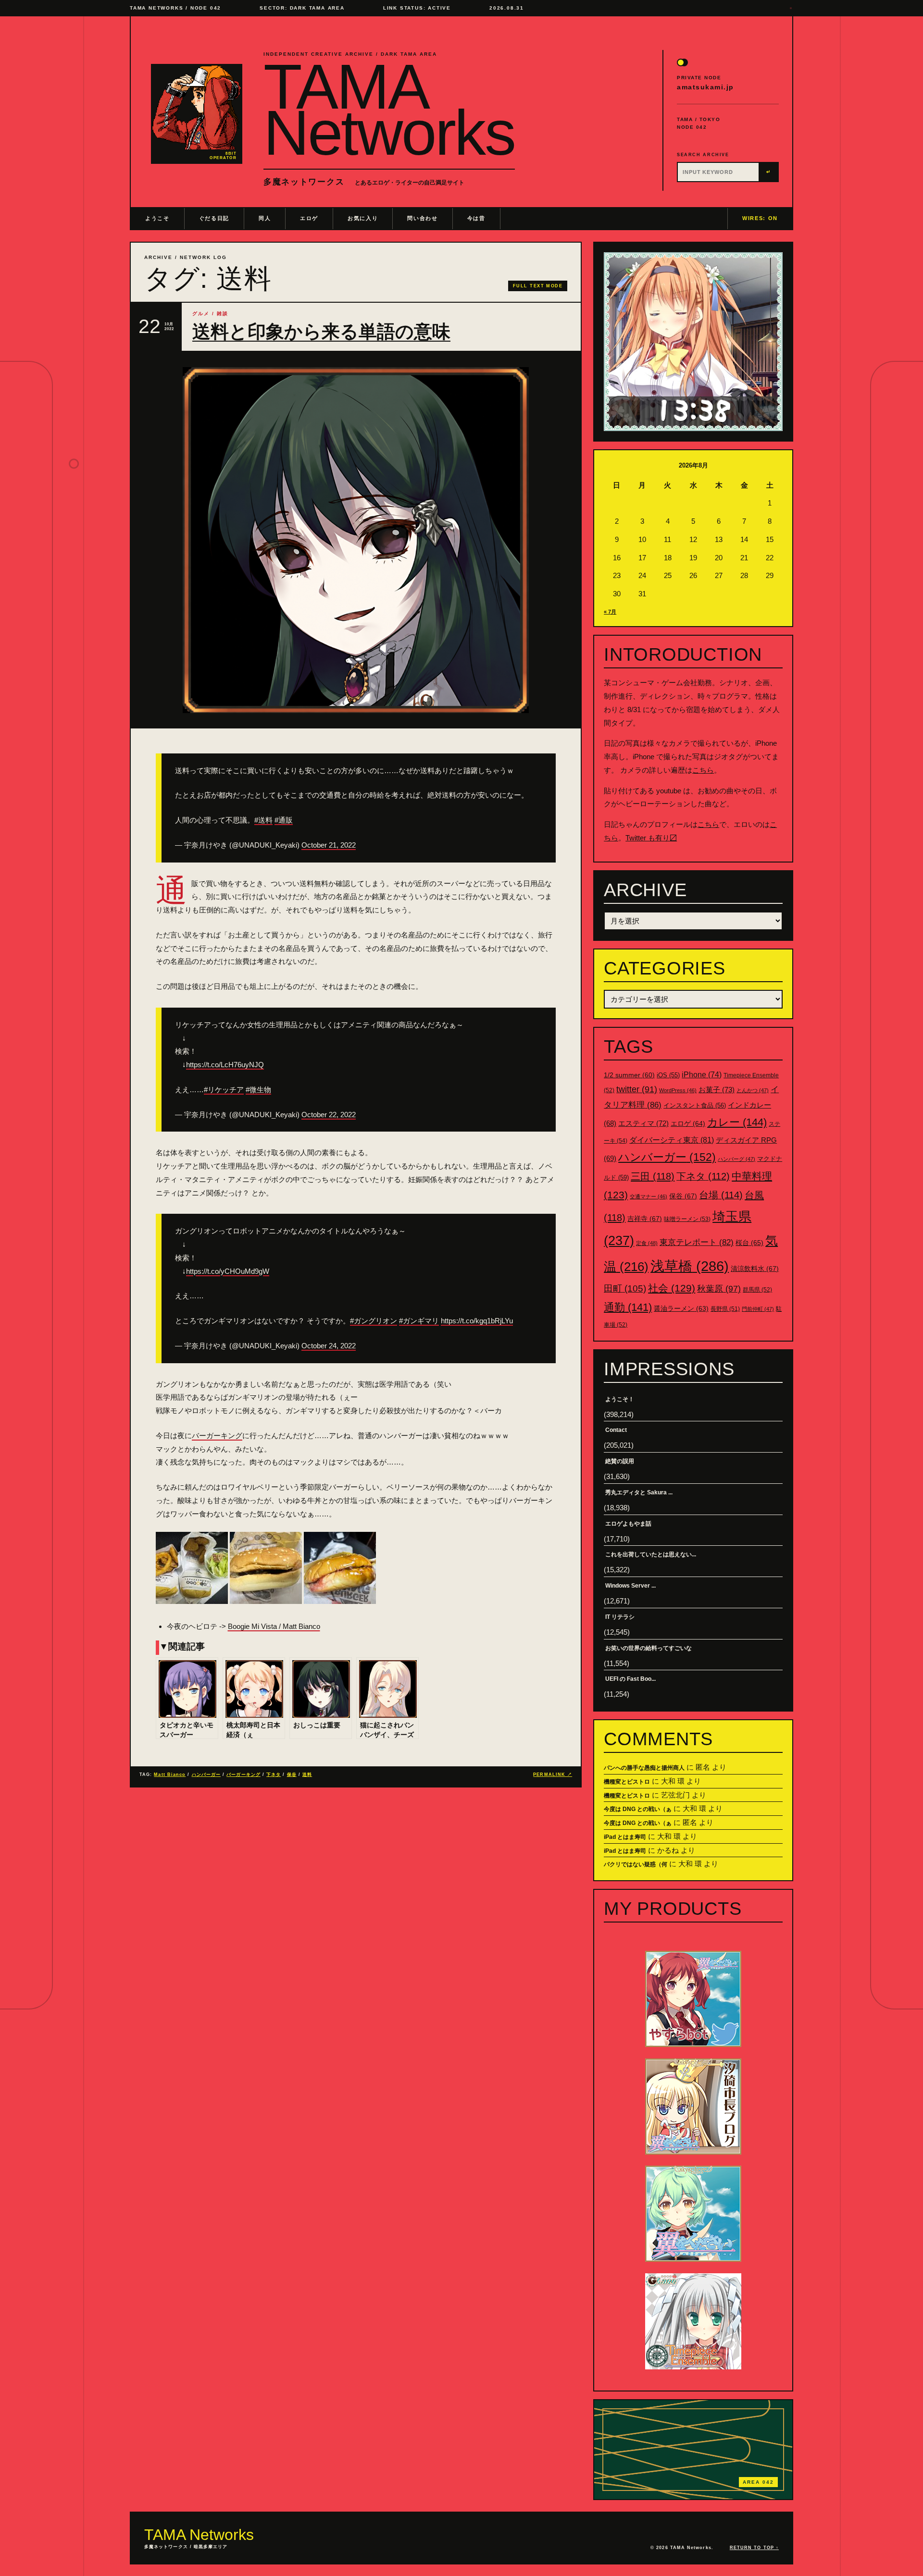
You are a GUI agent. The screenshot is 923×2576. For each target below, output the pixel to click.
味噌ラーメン (687, 1219)
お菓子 (717, 1090)
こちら (703, 770)
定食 (647, 1243)
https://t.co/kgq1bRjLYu (477, 1321)
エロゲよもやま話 (628, 1524)
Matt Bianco (170, 1775)
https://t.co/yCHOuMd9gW (228, 1271)
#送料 (263, 820)
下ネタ (274, 1775)
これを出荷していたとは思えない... (651, 1554)
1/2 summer (629, 1075)
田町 (625, 1288)
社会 (672, 1288)
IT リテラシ (620, 1617)
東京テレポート (697, 1242)
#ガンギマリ (419, 1321)
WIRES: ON (760, 218)
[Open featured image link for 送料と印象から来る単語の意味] (356, 540)
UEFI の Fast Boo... (630, 1679)
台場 (721, 1195)
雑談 (223, 314)
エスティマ (643, 1123)
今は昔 (476, 218)
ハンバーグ (736, 1159)
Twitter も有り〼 (651, 838)
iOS (668, 1075)
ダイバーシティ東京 (672, 1140)
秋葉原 (719, 1289)
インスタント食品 (695, 1105)
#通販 (284, 820)
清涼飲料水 (755, 1269)
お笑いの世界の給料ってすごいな (649, 1648)
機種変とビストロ (627, 1782)
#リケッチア (224, 1090)
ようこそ (157, 218)
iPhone (702, 1075)
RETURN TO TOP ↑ (754, 2548)
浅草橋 (690, 1266)
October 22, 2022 (329, 1115)
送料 (307, 1775)
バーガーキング (217, 1436)
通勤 (628, 1307)
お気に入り (363, 218)
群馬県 (757, 1290)
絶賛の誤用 (620, 1461)
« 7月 (610, 612)
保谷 (292, 1775)
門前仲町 (758, 1309)
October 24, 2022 (329, 1346)
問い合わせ (422, 218)
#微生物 (258, 1090)
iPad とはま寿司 (625, 1837)
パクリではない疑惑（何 (636, 1864)
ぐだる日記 (214, 218)
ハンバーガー (206, 1775)
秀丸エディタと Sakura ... (639, 1492)
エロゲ (309, 218)
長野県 (725, 1309)
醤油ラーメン (681, 1308)
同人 (265, 218)
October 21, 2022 (329, 845)
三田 (653, 1176)
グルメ (201, 314)
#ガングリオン (374, 1321)
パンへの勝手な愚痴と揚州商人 (644, 1768)
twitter (637, 1089)
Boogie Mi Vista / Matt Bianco (274, 1626)
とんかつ (753, 1090)
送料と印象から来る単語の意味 (321, 332)
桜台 (749, 1243)
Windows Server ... (630, 1586)
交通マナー (649, 1196)
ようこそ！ (620, 1399)
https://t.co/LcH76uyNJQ (225, 1065)
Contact (616, 1430)
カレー (737, 1122)
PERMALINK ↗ (553, 1775)
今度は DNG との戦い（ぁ (638, 1809)
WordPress (678, 1090)
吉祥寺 (645, 1219)
